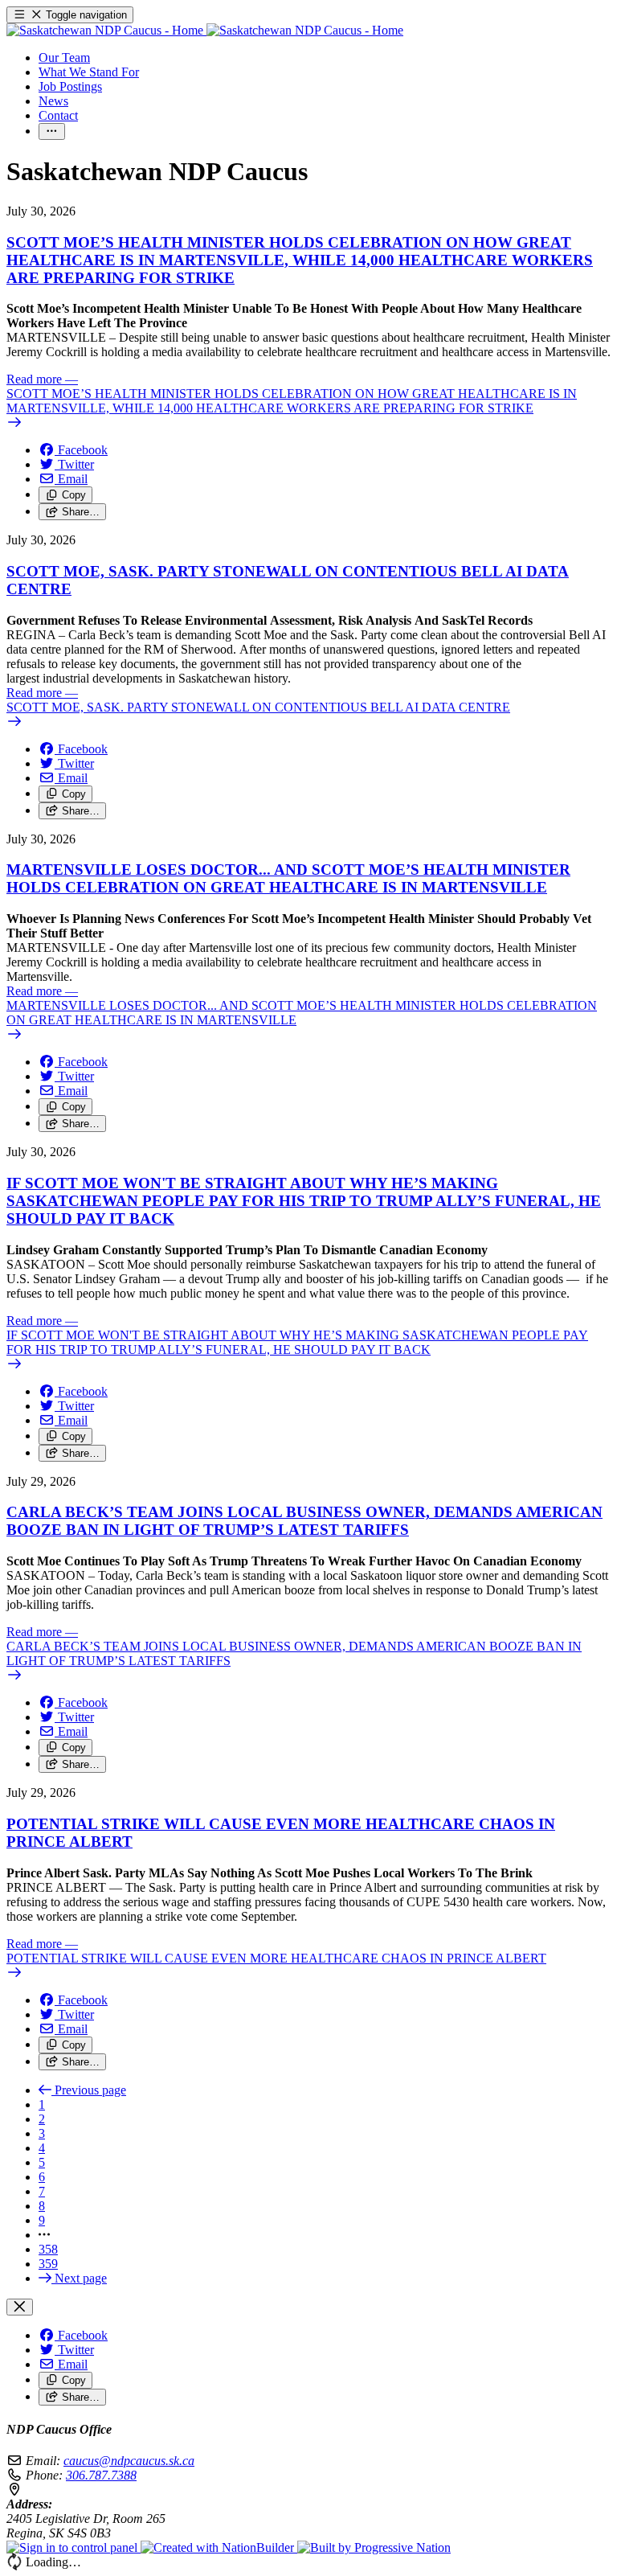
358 (48, 2249)
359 (48, 2264)
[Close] (20, 2307)
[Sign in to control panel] (74, 2547)
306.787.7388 (101, 2475)
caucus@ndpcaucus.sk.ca (129, 2461)
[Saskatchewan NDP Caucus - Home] (205, 30)
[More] (52, 131)
